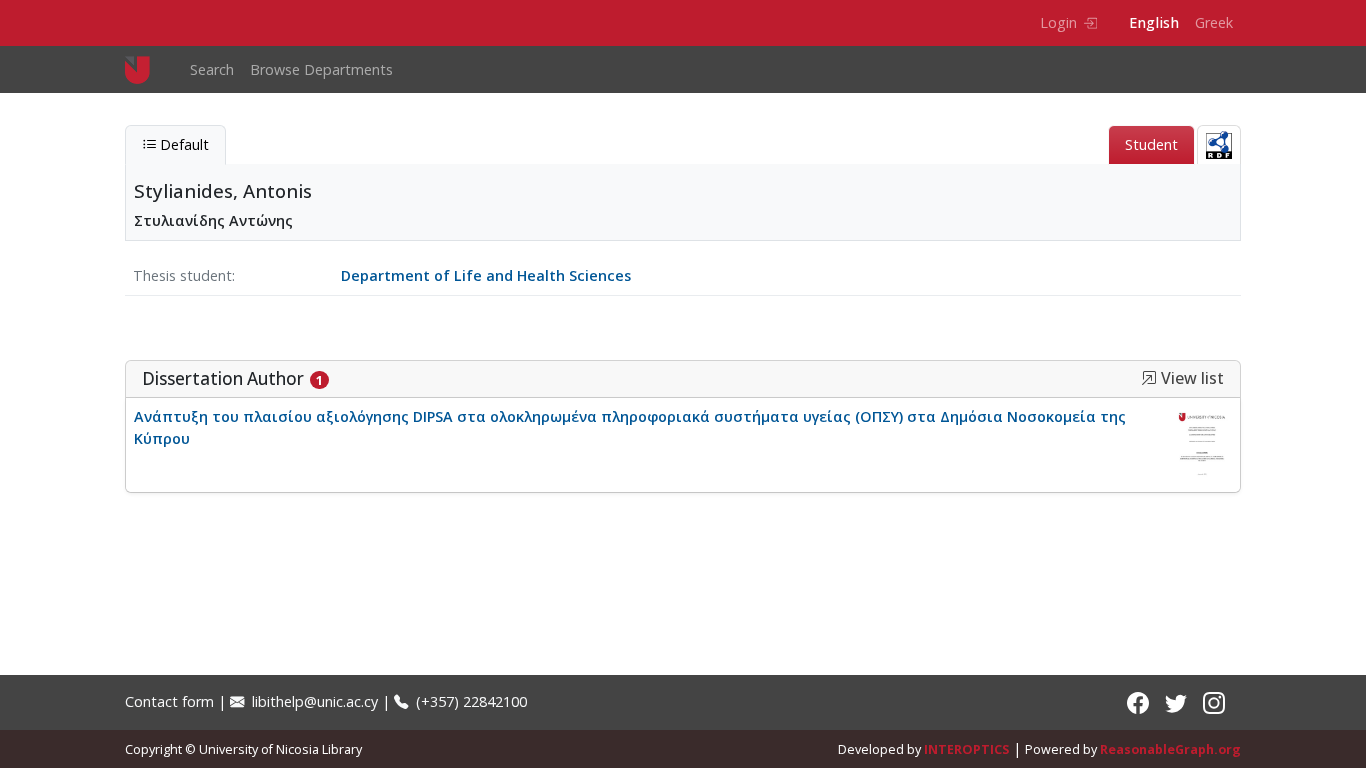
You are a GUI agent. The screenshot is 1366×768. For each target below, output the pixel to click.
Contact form (169, 701)
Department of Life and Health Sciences (486, 275)
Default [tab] (182, 144)
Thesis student (182, 275)
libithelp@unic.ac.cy (313, 701)
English (1154, 22)
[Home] (145, 69)
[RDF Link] (1219, 144)
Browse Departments (321, 69)
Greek (1214, 22)
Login (1058, 22)
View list (1190, 378)
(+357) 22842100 (469, 701)
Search (212, 69)
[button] (1149, 378)
